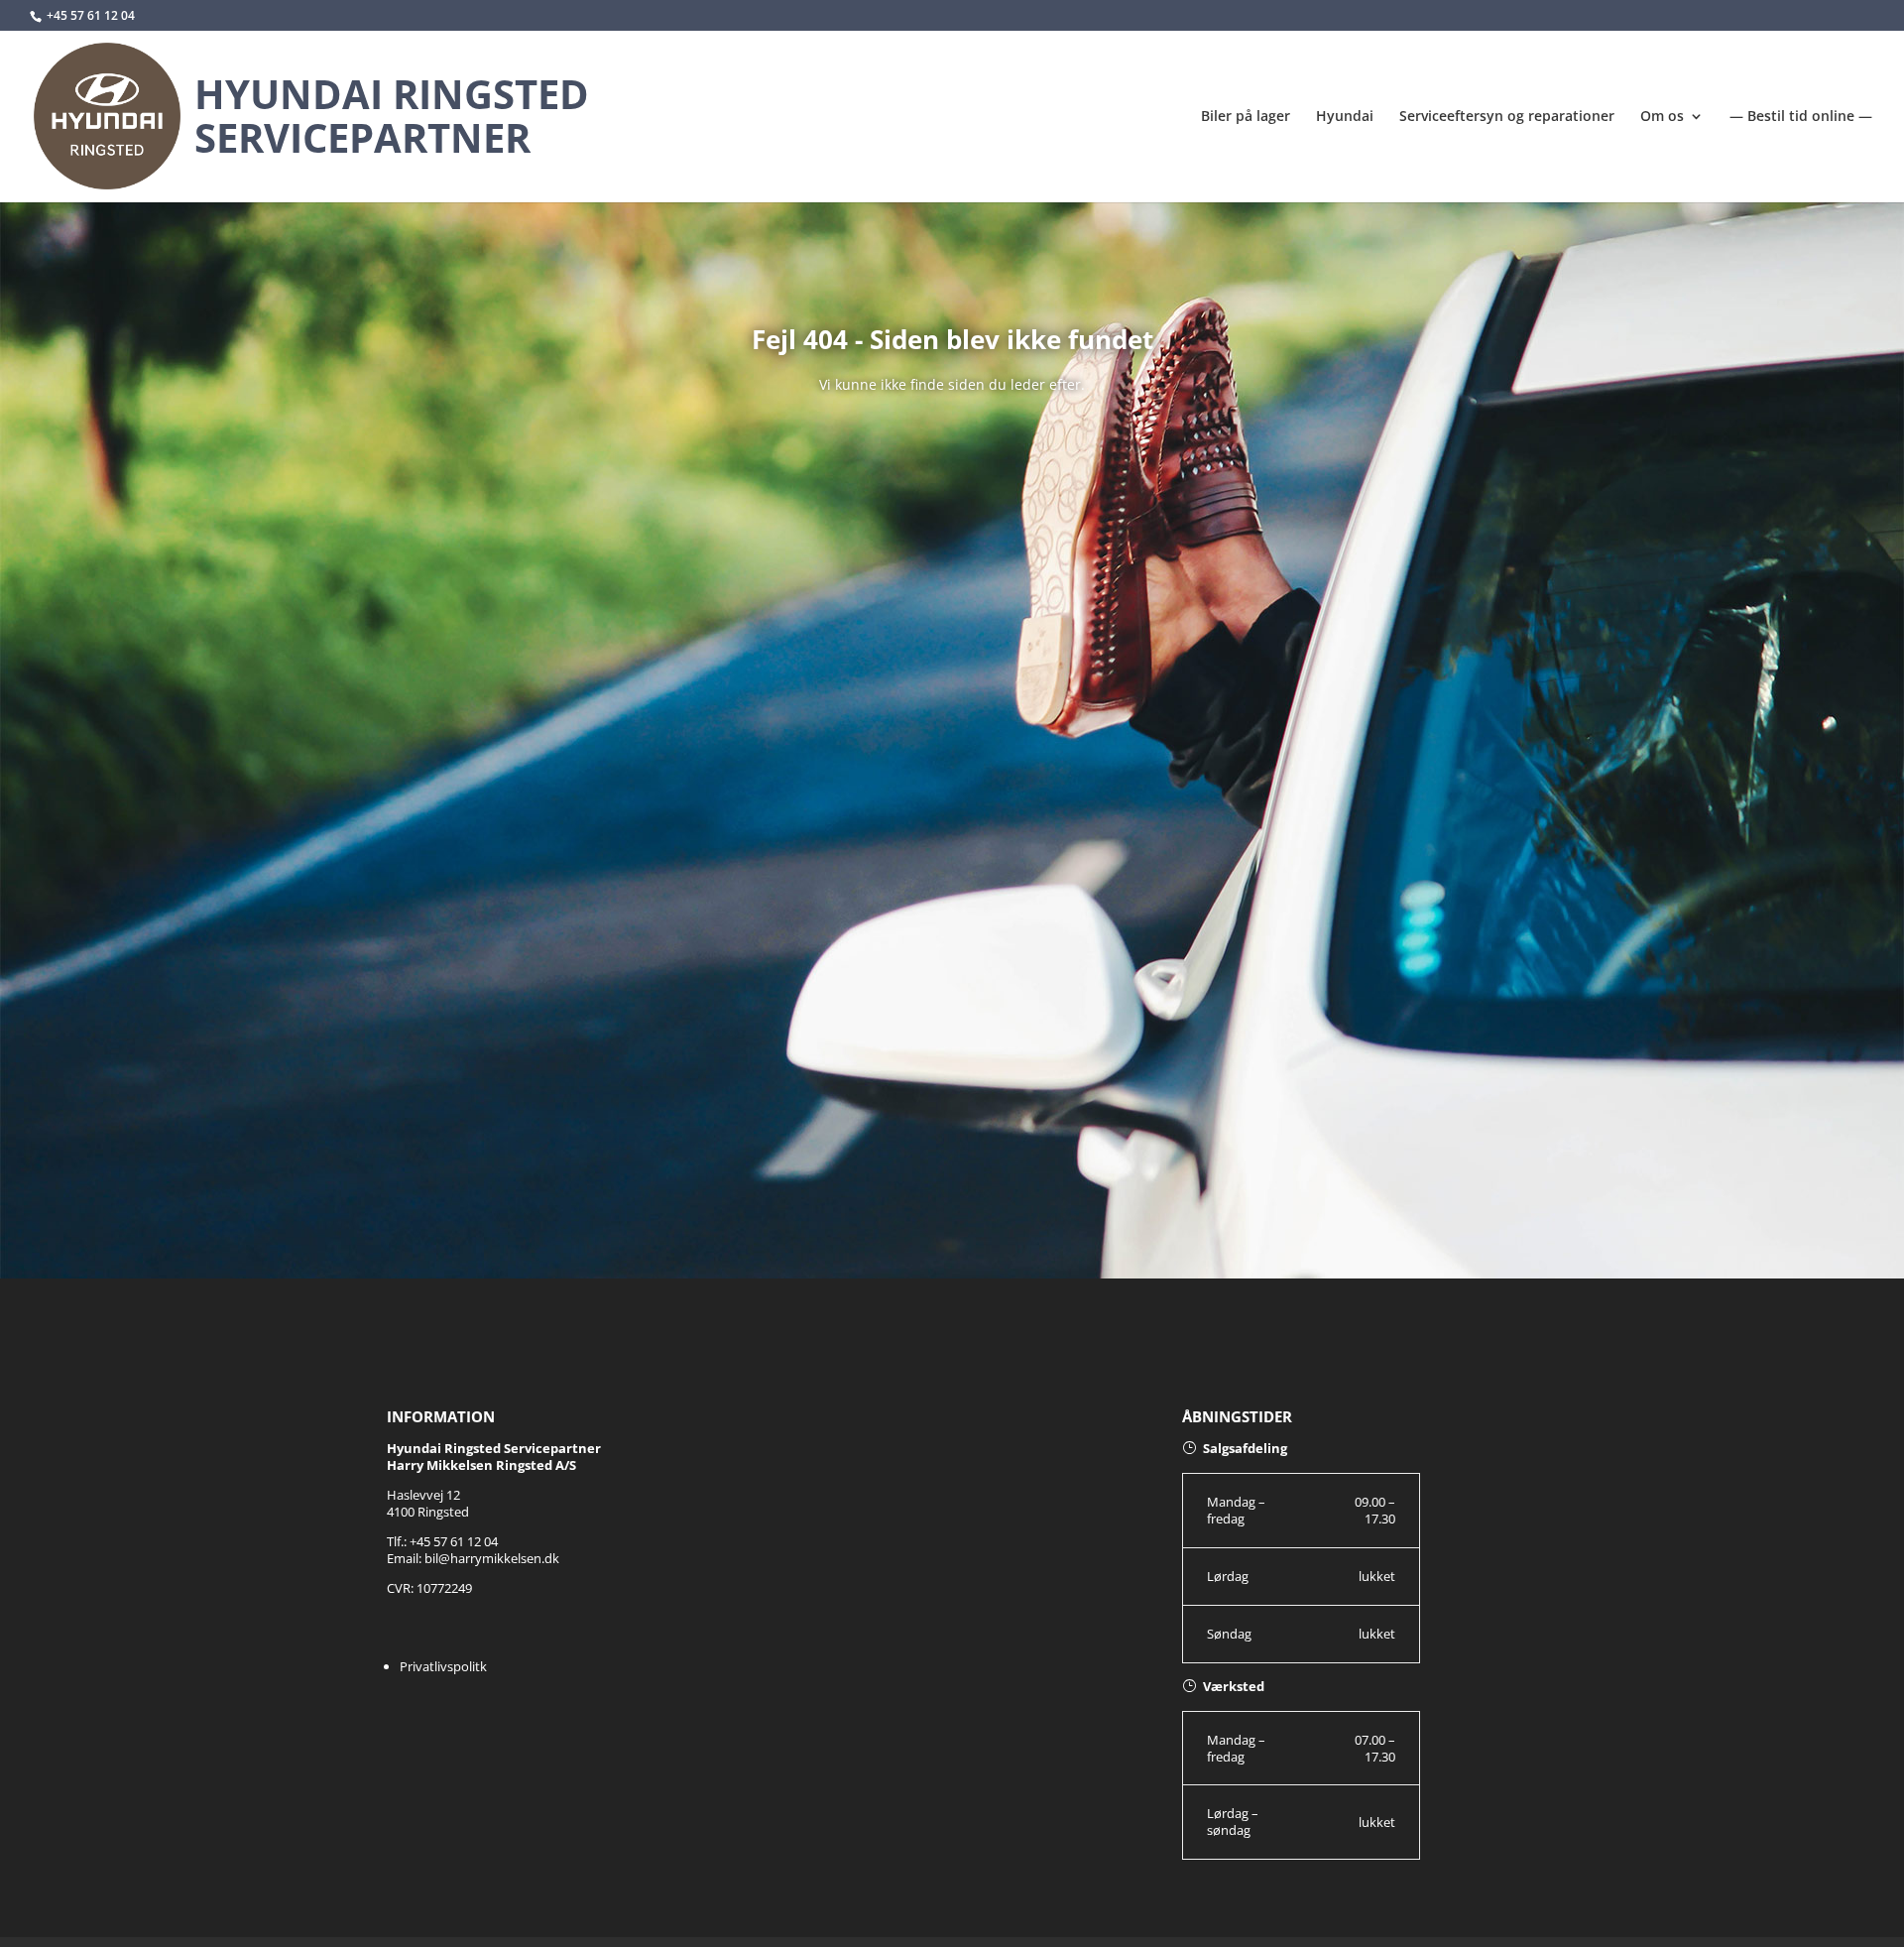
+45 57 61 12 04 (91, 15)
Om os (1662, 117)
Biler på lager (1246, 117)
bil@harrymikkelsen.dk (492, 1558)
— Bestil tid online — (1801, 117)
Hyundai (1345, 117)
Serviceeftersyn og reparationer (1507, 117)
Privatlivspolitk (443, 1666)
